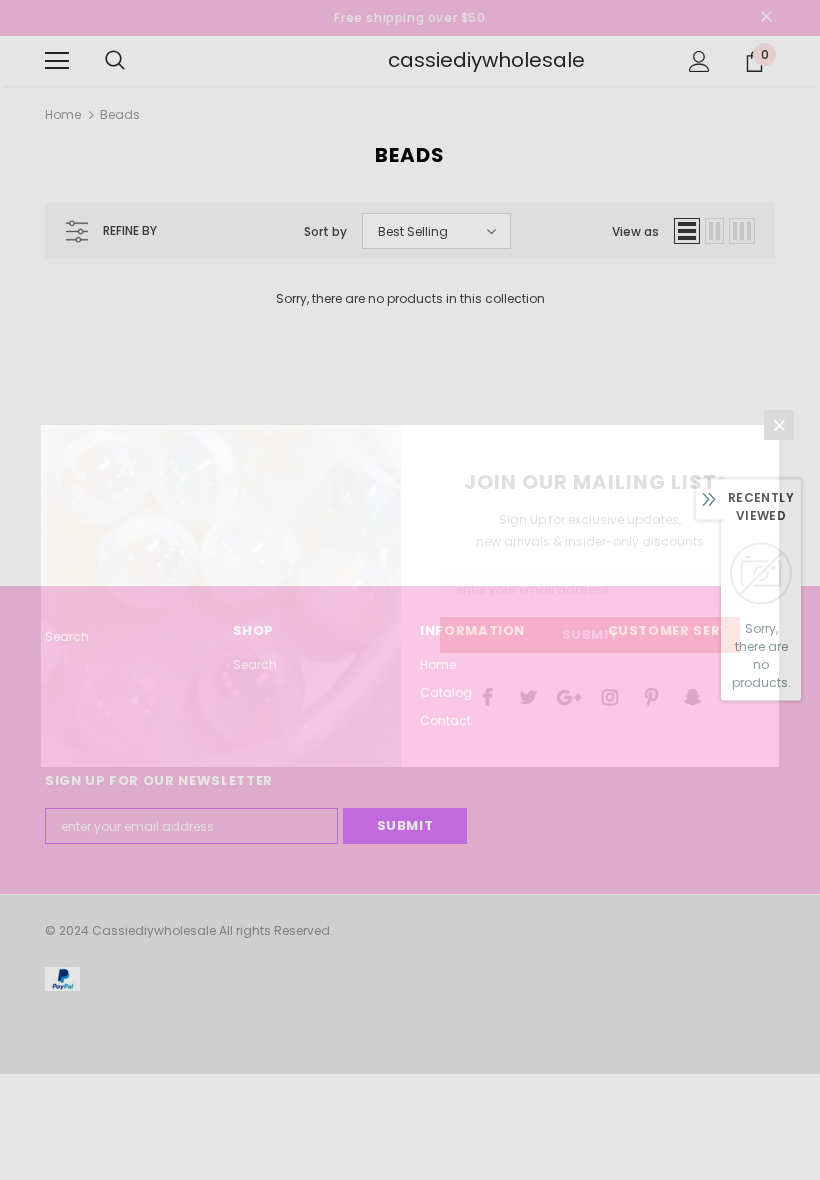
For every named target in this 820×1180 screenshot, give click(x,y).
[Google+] (569, 696)
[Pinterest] (651, 696)
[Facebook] (487, 696)
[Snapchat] (692, 696)
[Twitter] (528, 696)
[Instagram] (610, 696)
